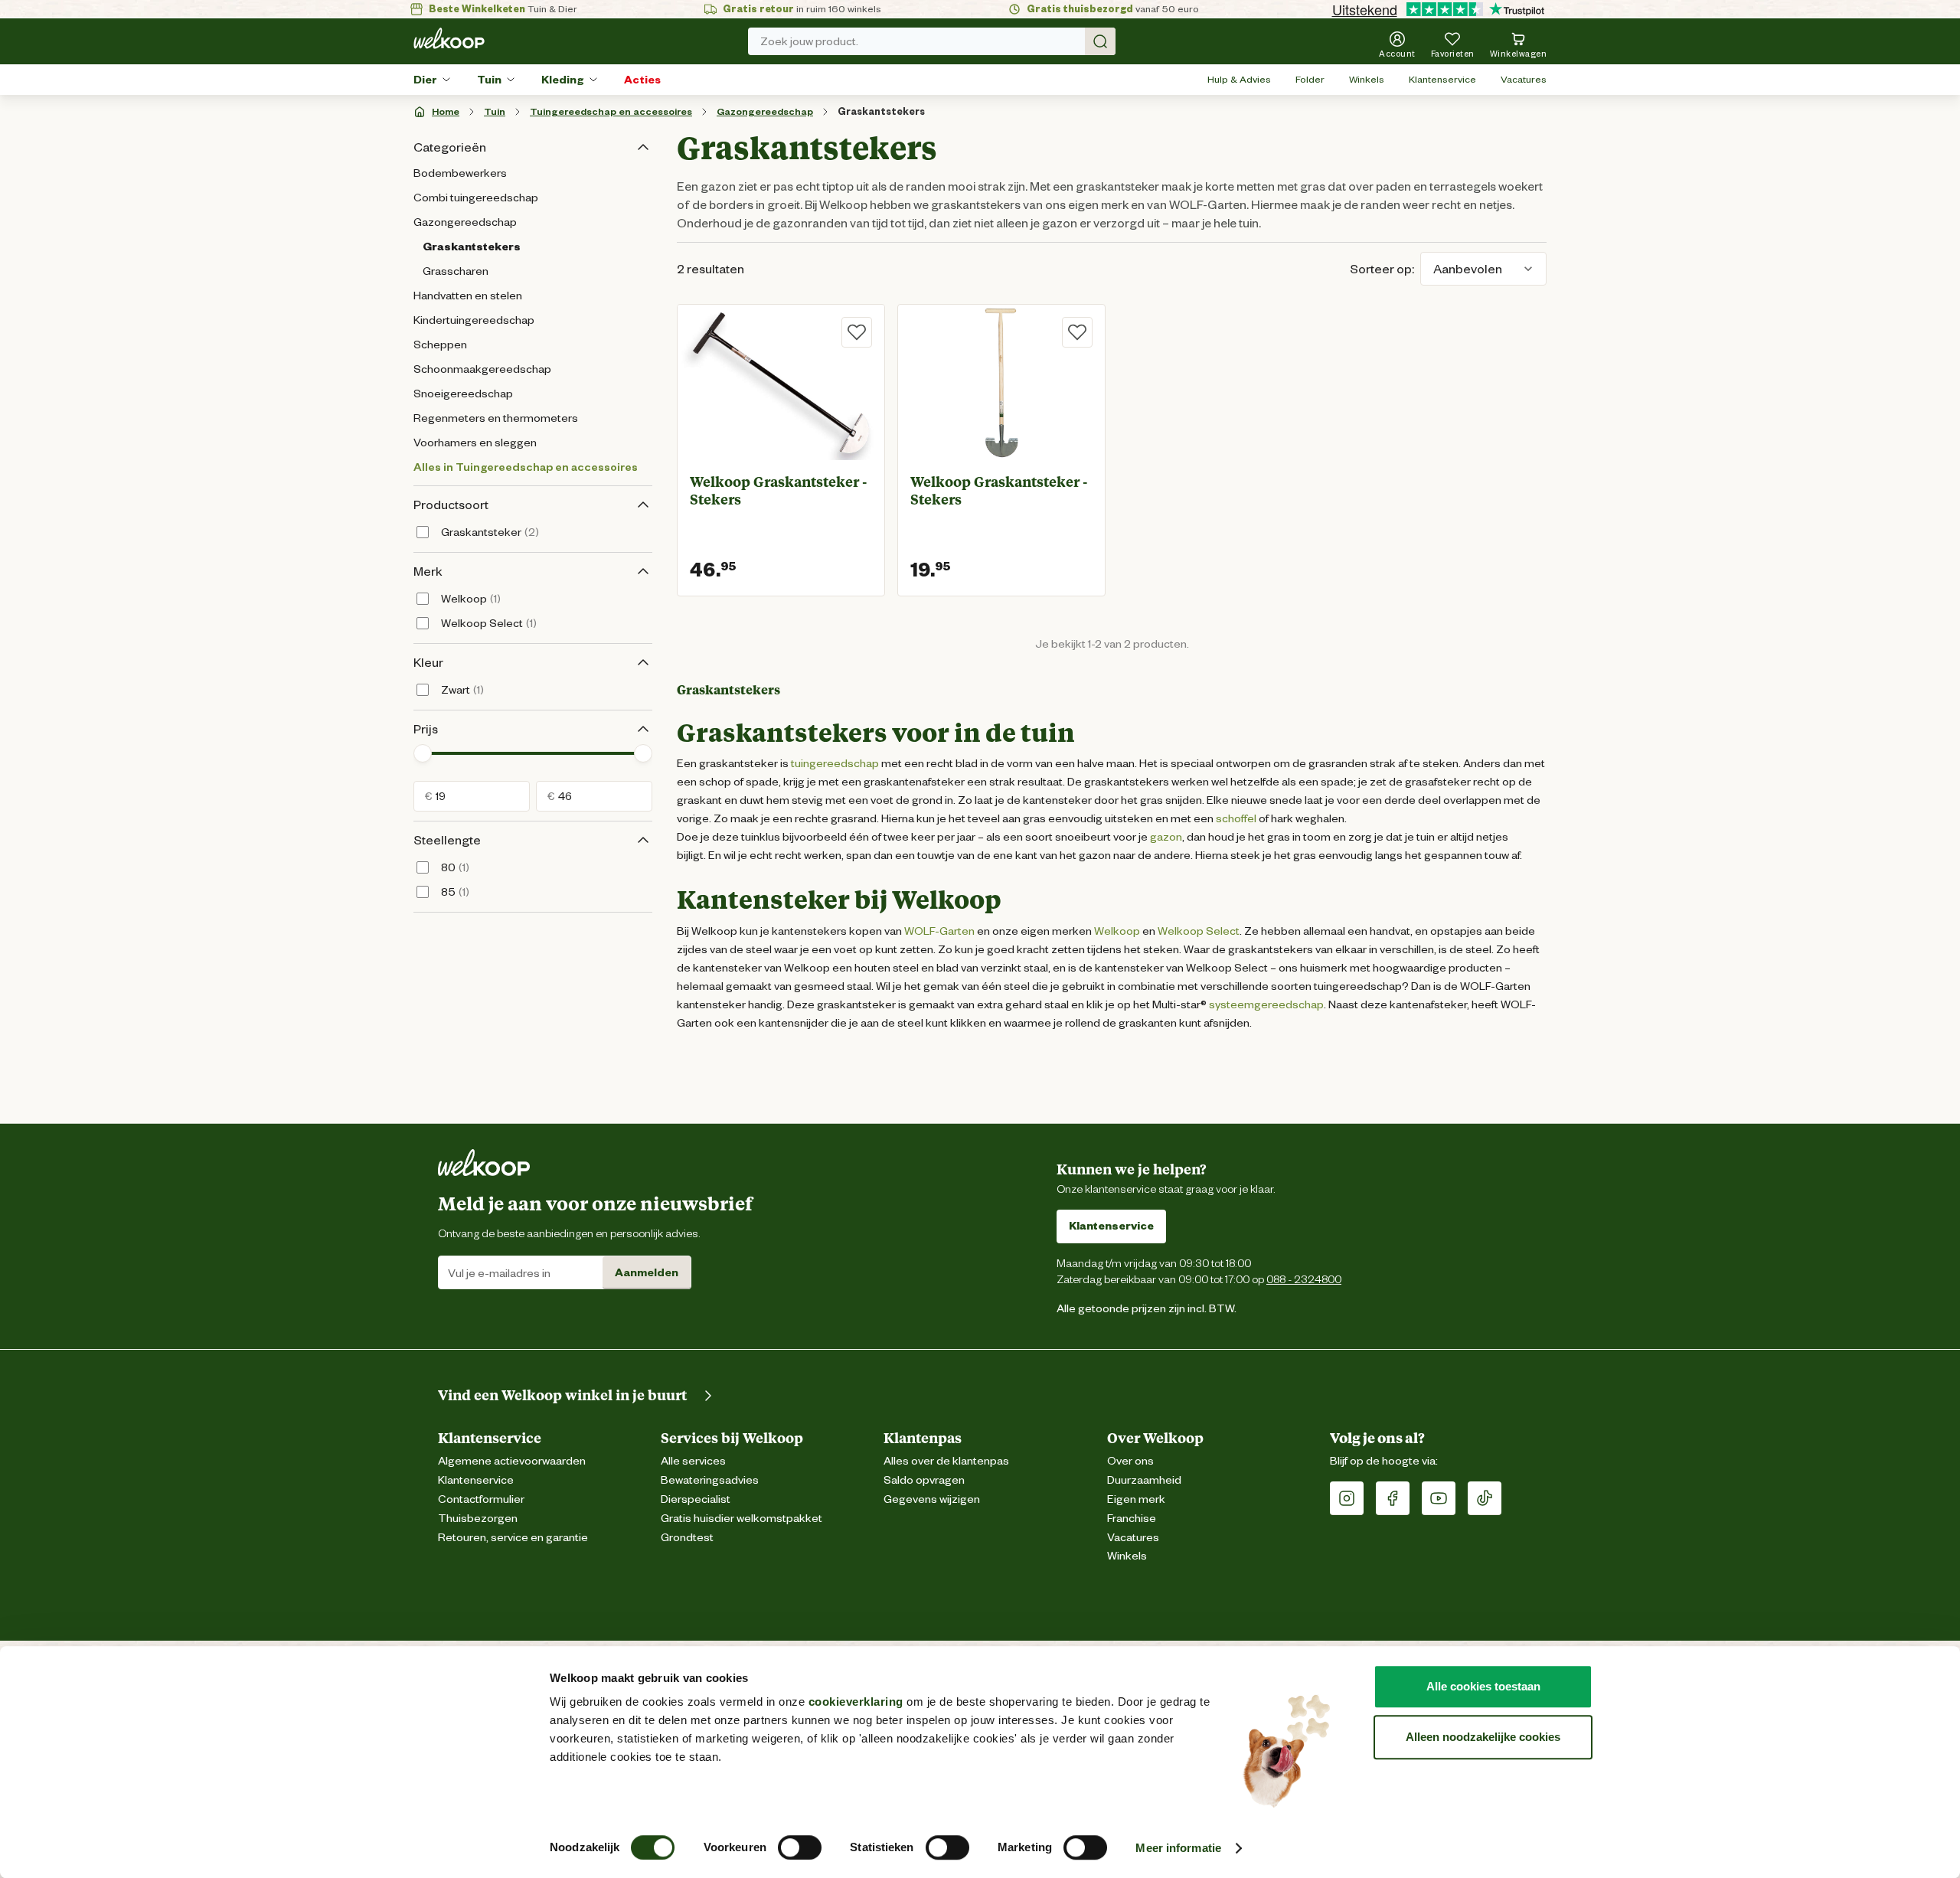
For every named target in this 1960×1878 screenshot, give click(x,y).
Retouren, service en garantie (513, 1538)
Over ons (1130, 1461)
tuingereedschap (834, 763)
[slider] (423, 753)
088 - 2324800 (1304, 1279)
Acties (642, 80)
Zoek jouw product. (809, 41)
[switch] (800, 1847)
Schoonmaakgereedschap (482, 369)
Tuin (489, 80)
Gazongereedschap (765, 111)
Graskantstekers (881, 111)
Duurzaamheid (1144, 1480)
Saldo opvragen (924, 1480)
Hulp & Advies (1239, 79)
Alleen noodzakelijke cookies (1483, 1737)
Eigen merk (1136, 1499)
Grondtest (687, 1538)
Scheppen (440, 345)
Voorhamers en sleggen (475, 443)
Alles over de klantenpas (946, 1461)
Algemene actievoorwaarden (512, 1461)
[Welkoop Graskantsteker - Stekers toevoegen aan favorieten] (857, 332)
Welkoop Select (1199, 931)
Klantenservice (1442, 79)
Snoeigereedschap (463, 394)
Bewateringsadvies (710, 1480)
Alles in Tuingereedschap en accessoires (526, 467)
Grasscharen (456, 271)
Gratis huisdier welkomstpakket (742, 1519)
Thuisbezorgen (478, 1519)
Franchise (1132, 1519)
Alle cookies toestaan (1483, 1686)
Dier (425, 80)
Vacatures (1524, 79)
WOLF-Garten (939, 931)
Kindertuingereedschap (474, 320)
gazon (1166, 837)
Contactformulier (481, 1499)
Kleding (563, 80)
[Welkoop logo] (449, 38)
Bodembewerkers (460, 173)
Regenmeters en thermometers (496, 418)
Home (446, 111)
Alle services (693, 1461)
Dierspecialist (696, 1499)
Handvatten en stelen (468, 296)
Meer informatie (1178, 1848)
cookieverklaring (856, 1702)
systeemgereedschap (1266, 1004)
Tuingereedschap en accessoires (611, 111)
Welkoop (1117, 931)
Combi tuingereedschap (476, 198)
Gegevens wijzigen (932, 1499)
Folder (1310, 79)
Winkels (1367, 79)
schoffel (1236, 818)
